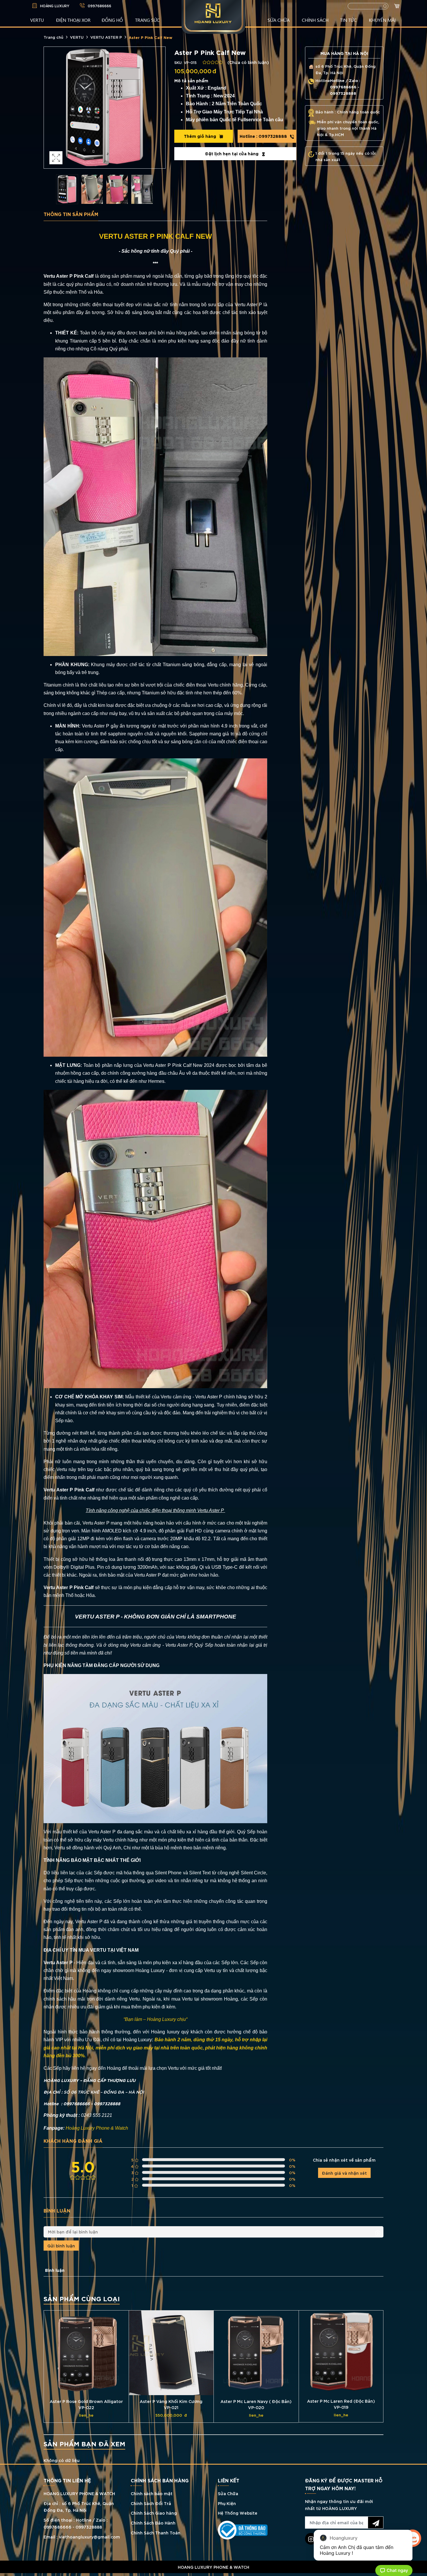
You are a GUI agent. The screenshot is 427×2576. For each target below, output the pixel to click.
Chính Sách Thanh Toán (156, 2533)
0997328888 (264, 136)
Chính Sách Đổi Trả (151, 2503)
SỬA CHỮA (279, 20)
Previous (50, 108)
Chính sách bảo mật (152, 2493)
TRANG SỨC (147, 20)
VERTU (37, 20)
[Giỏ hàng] (398, 7)
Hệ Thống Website (238, 2513)
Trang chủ (53, 37)
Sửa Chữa (228, 2493)
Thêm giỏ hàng (201, 136)
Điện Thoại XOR (73, 20)
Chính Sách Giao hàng (154, 2513)
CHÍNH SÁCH (315, 20)
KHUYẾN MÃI (382, 20)
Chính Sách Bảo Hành (153, 2523)
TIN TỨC (348, 20)
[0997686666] (214, 2575)
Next (159, 108)
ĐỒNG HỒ (112, 20)
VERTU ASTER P (106, 37)
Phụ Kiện (227, 2503)
